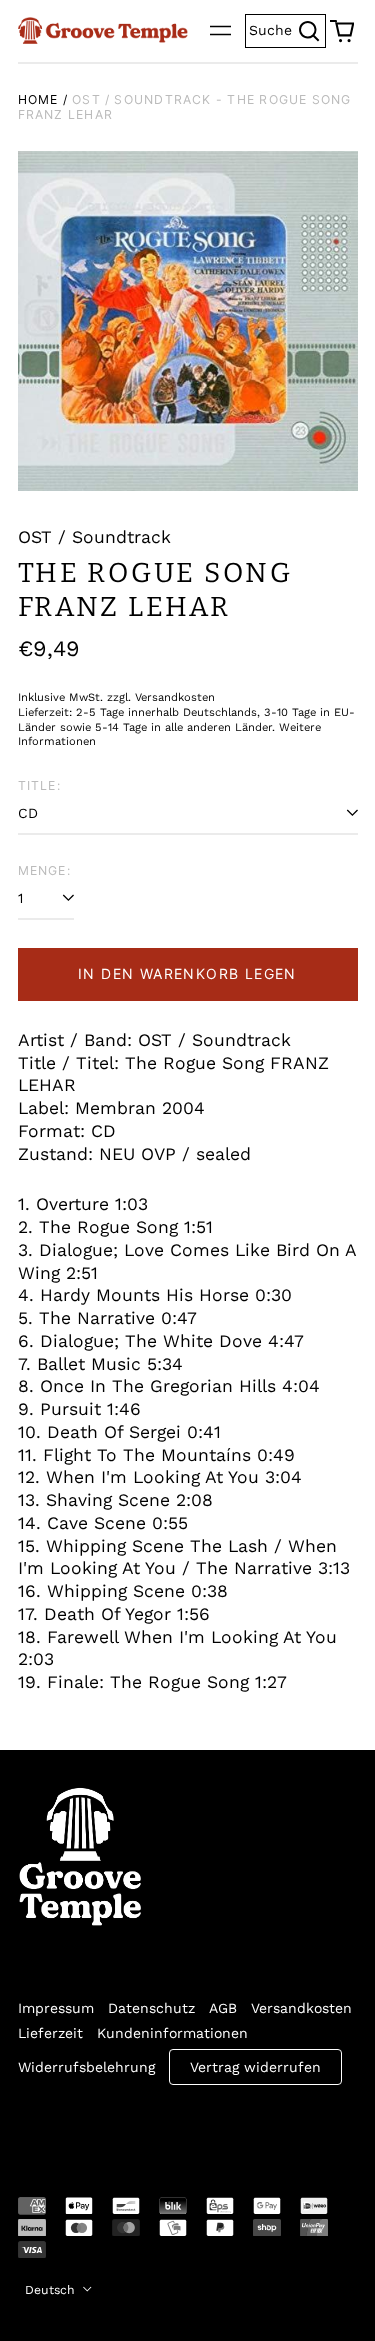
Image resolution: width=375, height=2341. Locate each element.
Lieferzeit (50, 2033)
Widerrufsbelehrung (86, 2067)
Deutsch (52, 2290)
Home (38, 99)
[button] (342, 31)
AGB (223, 2008)
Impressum (56, 2008)
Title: (39, 785)
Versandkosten (301, 2008)
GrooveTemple (110, 2127)
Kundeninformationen (172, 2033)
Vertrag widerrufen (255, 2067)
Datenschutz (151, 2008)
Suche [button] (287, 28)
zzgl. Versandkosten (161, 697)
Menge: (44, 870)
